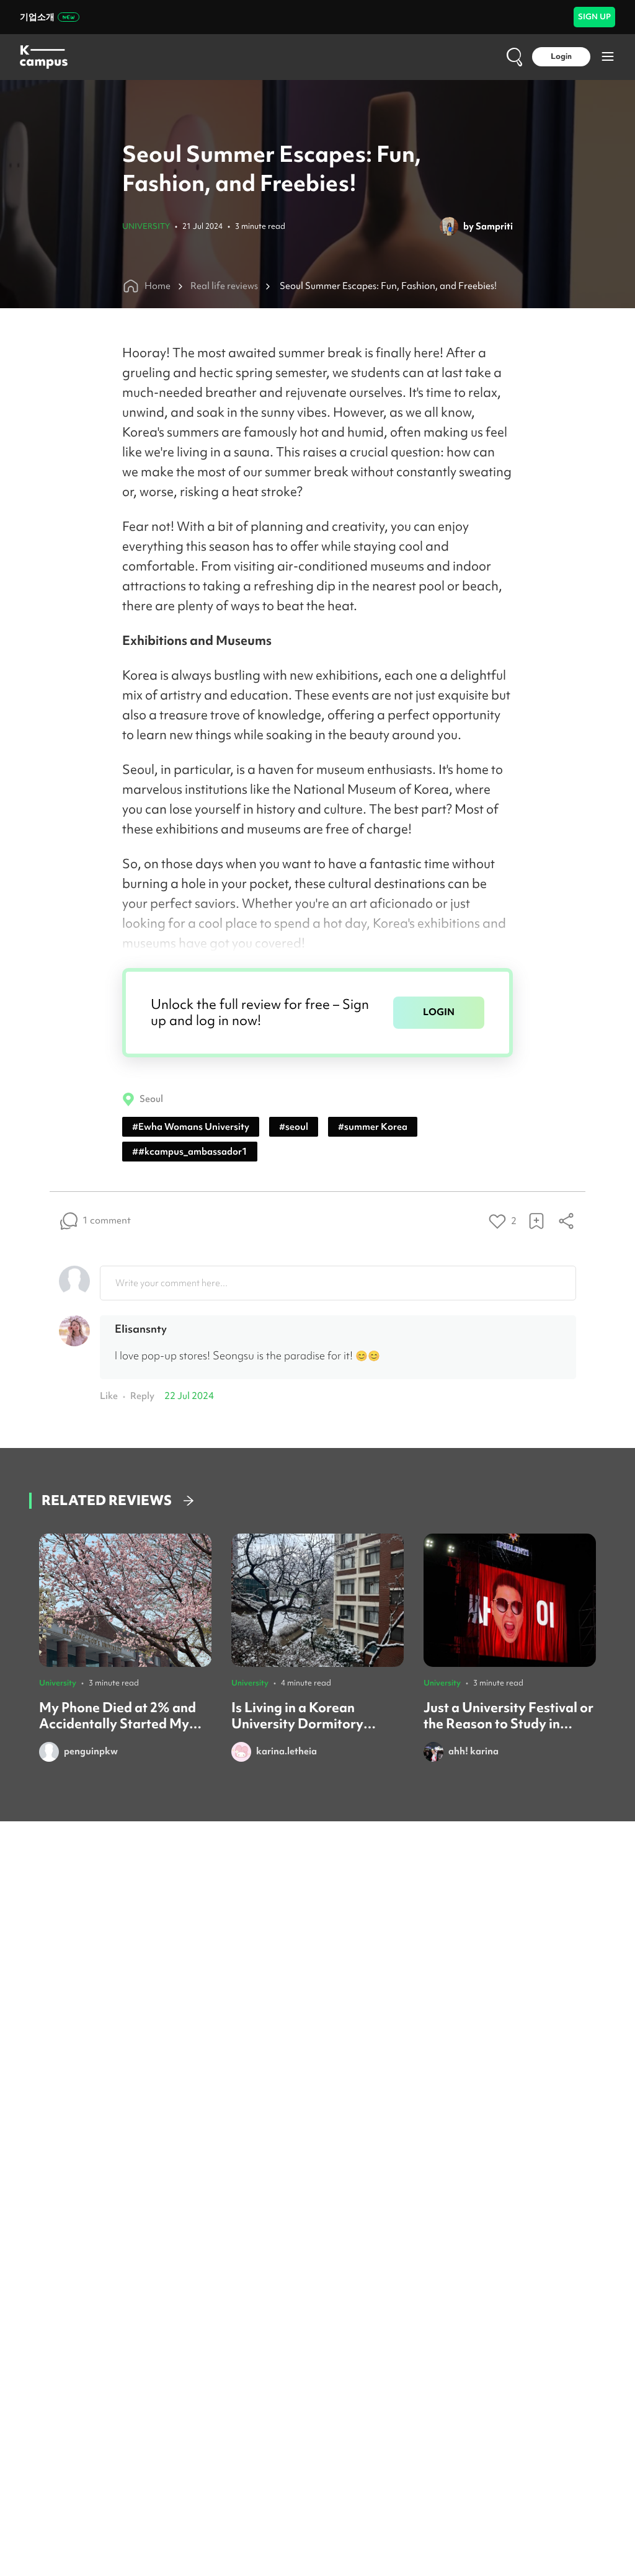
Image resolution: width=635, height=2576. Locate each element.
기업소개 (37, 17)
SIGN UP (594, 16)
